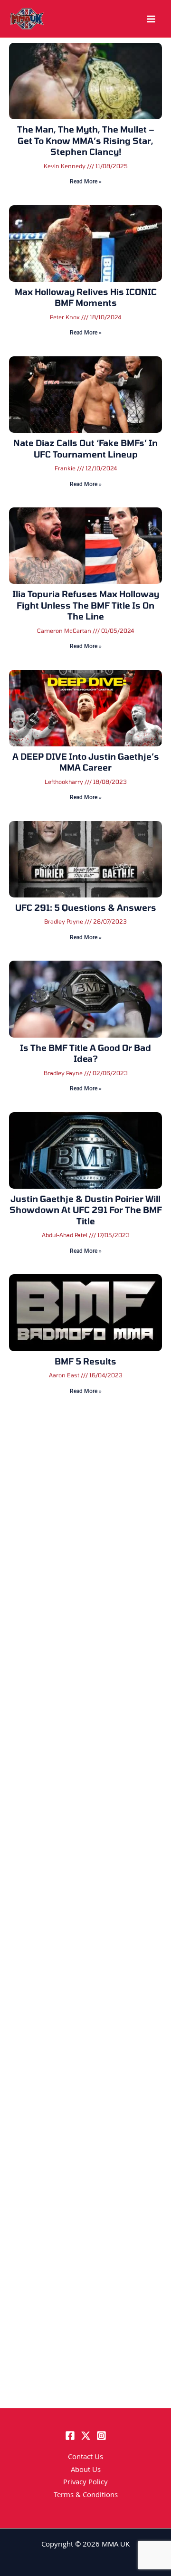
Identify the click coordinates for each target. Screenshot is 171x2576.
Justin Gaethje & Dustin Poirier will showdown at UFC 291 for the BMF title (86, 1210)
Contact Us (85, 2458)
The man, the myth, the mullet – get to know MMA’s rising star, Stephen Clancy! (86, 140)
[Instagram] (101, 2436)
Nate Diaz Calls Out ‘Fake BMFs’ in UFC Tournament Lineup (85, 448)
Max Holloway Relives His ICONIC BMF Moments (86, 297)
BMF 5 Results (85, 1361)
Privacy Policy (85, 2483)
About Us (86, 2471)
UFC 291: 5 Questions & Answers (86, 907)
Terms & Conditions (86, 2496)
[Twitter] (86, 2436)
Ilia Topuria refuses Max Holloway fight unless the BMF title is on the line (86, 605)
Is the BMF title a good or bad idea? (85, 1053)
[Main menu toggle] (151, 19)
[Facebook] (70, 2436)
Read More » (86, 181)
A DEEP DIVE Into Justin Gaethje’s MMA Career (86, 762)
